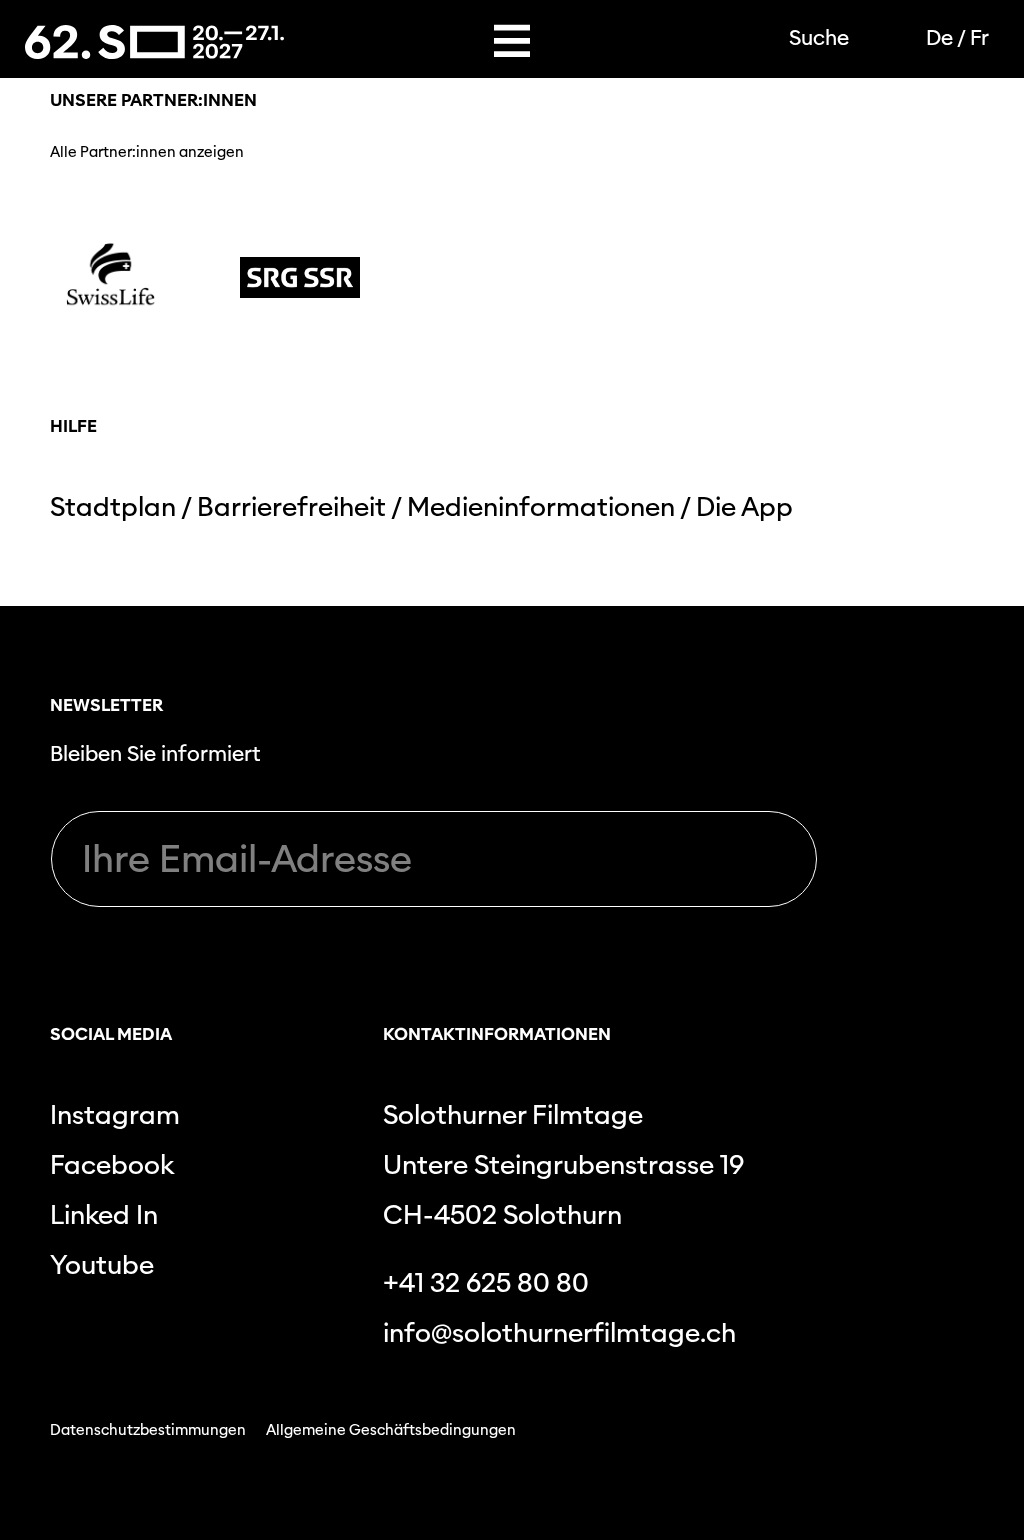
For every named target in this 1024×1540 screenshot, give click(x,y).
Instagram (115, 1114)
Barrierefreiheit (291, 506)
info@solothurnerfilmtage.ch (559, 1332)
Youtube (102, 1264)
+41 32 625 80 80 (486, 1282)
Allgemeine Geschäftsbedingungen (391, 1430)
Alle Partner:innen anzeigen (147, 152)
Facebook (112, 1164)
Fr (979, 37)
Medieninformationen (541, 506)
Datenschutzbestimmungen (148, 1430)
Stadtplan (113, 506)
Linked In (104, 1214)
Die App (744, 506)
